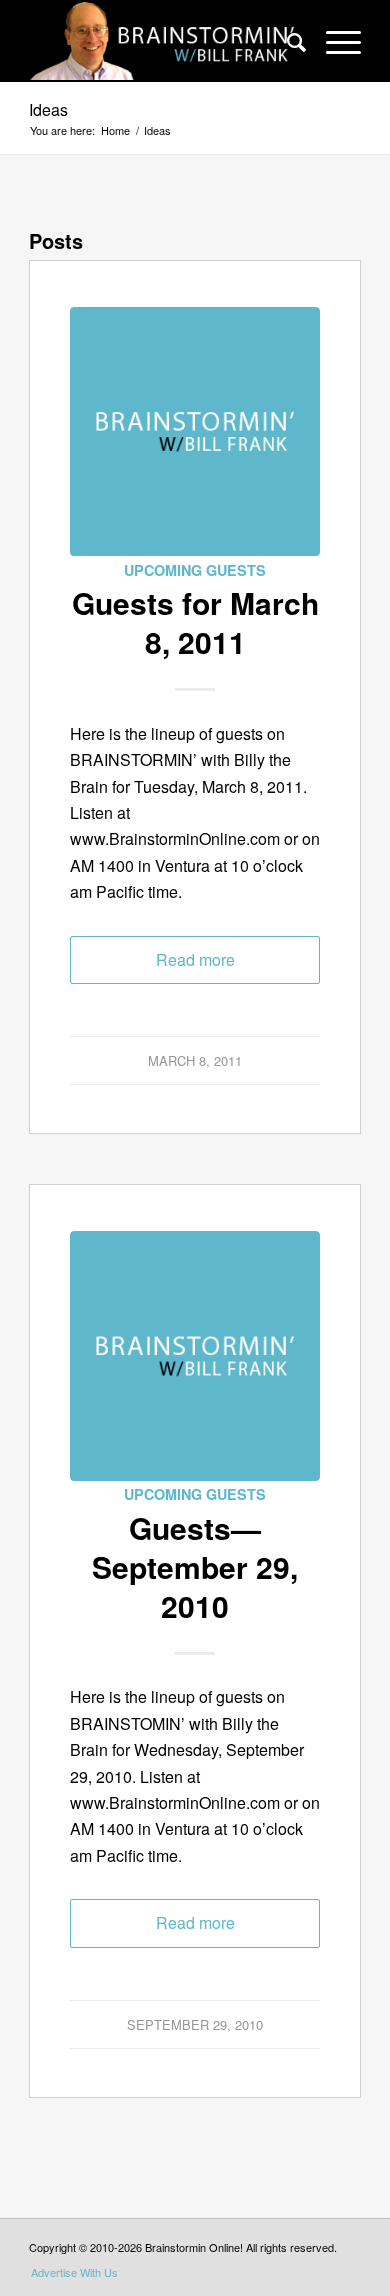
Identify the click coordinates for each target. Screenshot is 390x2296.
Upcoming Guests (195, 570)
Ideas (48, 109)
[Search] (286, 41)
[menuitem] (286, 41)
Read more (195, 959)
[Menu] (333, 41)
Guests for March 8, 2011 (195, 622)
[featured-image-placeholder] (195, 432)
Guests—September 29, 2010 (195, 1566)
